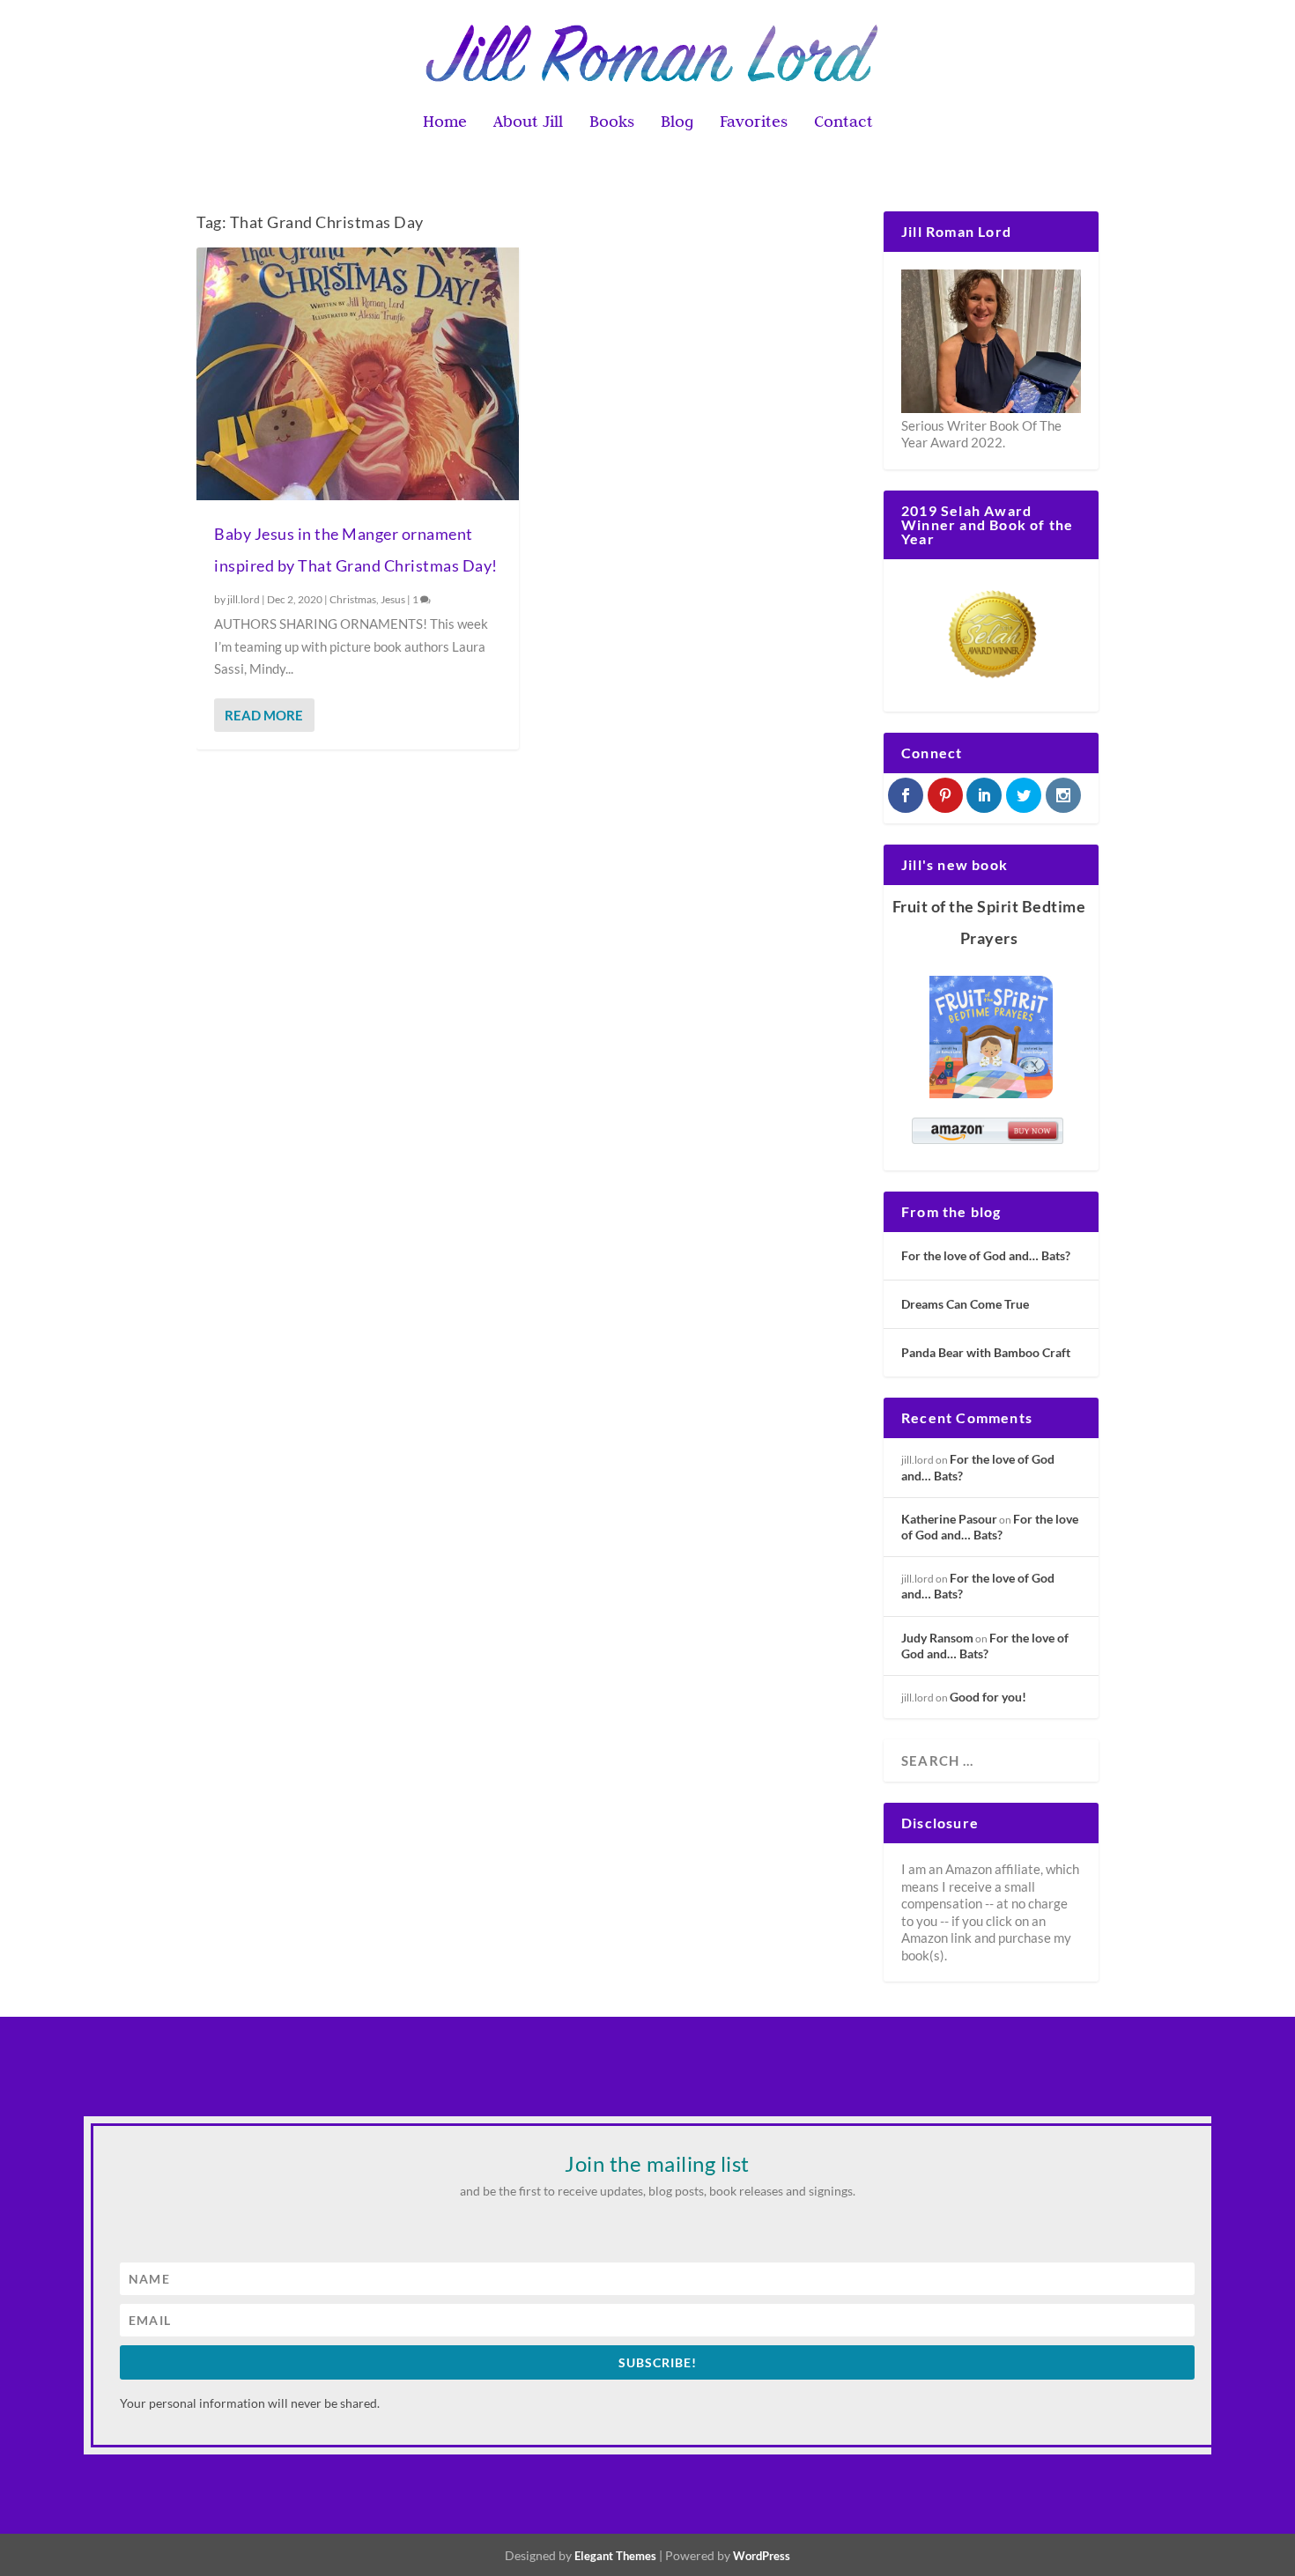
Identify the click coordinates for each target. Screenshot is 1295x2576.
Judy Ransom (937, 1638)
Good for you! (988, 1697)
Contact (844, 123)
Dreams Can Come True (965, 1304)
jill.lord (244, 599)
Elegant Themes (615, 2556)
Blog (677, 123)
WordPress (762, 2556)
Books (612, 123)
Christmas (353, 599)
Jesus (393, 599)
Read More (264, 715)
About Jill (528, 123)
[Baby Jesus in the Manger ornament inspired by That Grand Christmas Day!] (358, 374)
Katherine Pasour (949, 1519)
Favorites (754, 123)
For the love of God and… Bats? (986, 1255)
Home (445, 123)
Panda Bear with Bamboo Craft (986, 1352)
